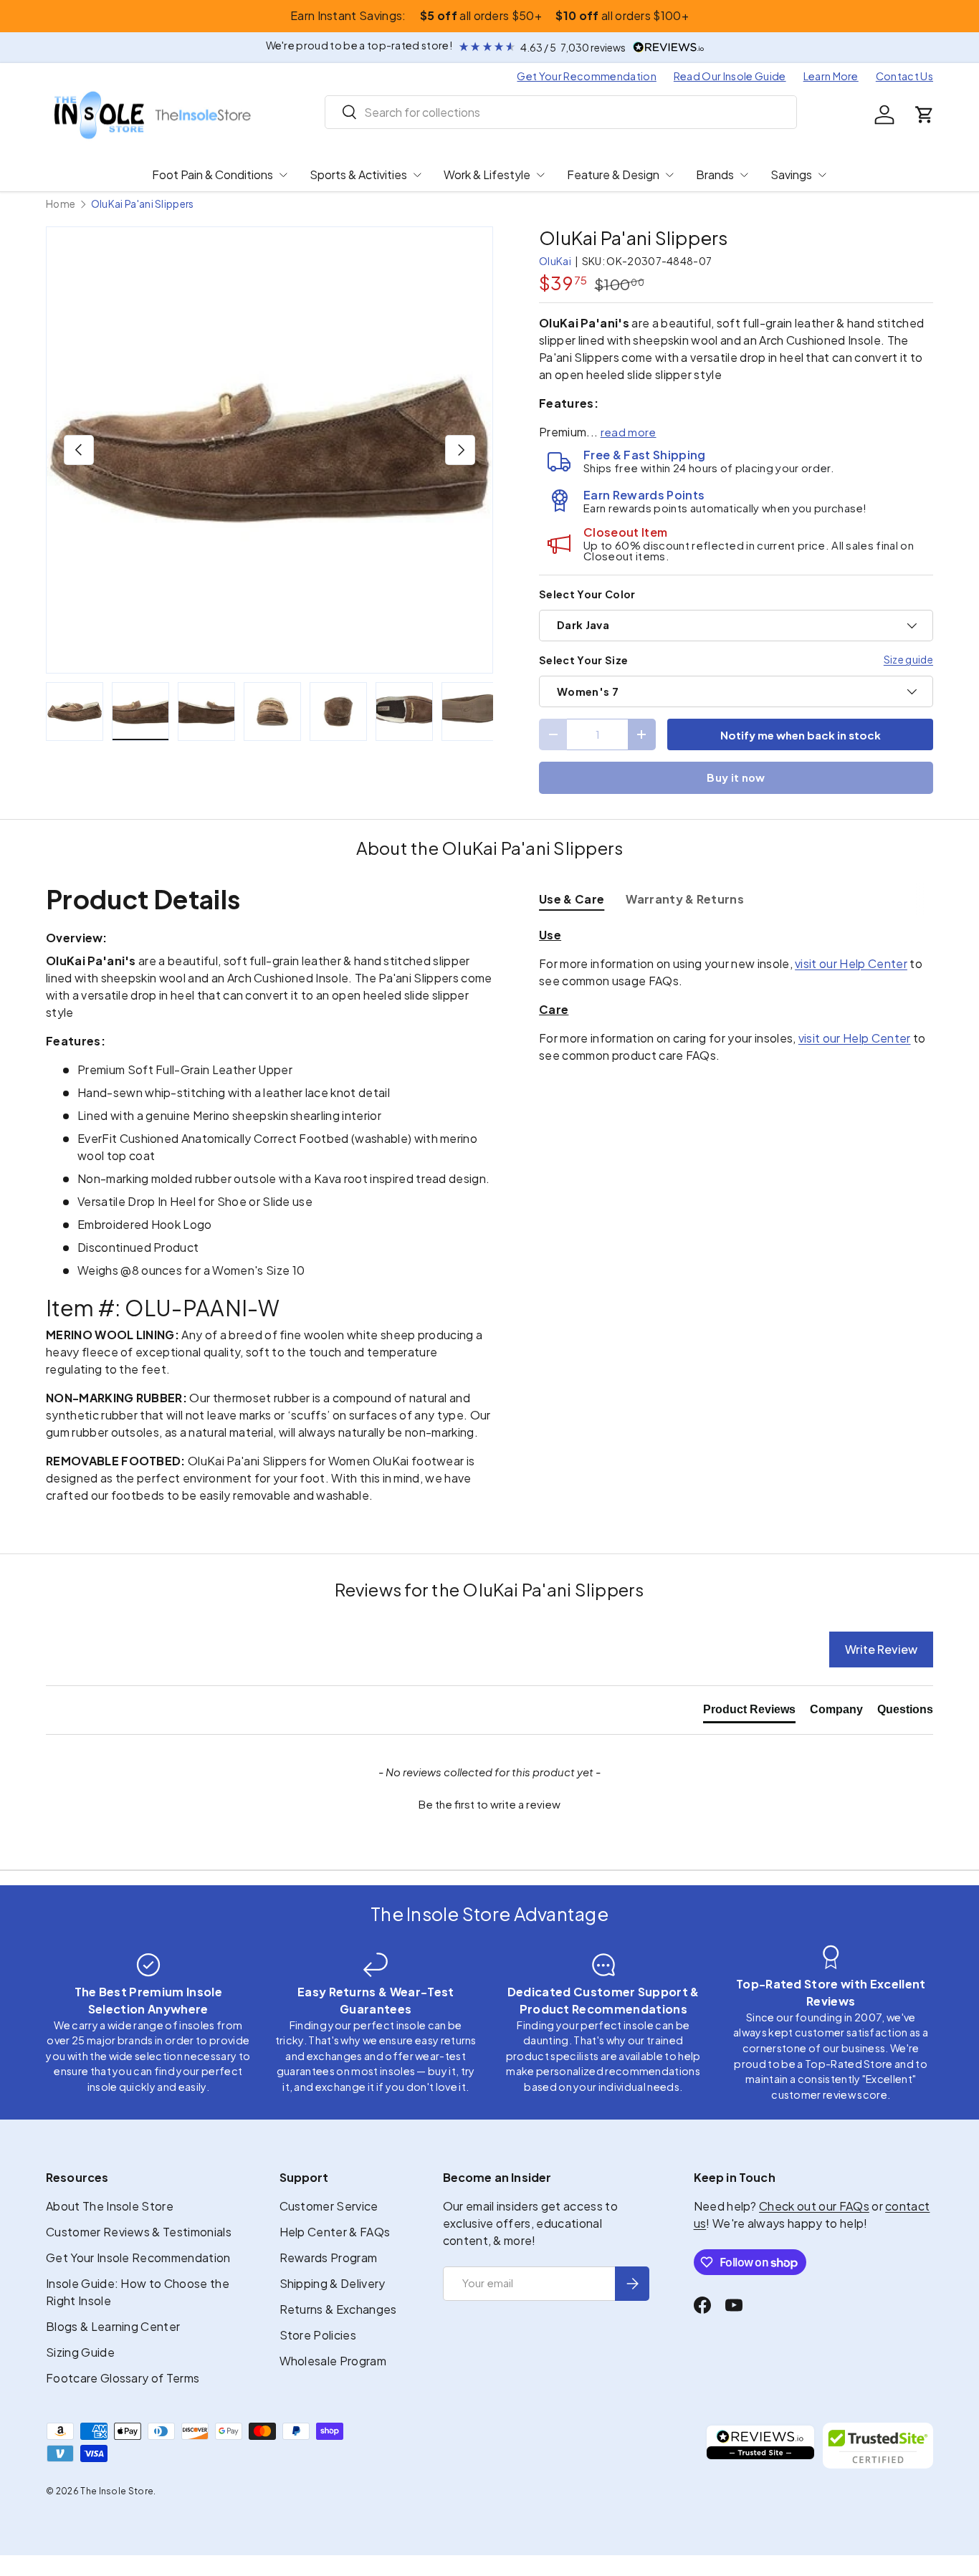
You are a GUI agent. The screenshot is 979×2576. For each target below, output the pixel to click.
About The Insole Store (110, 2206)
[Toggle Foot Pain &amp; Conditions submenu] (283, 175)
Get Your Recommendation (586, 76)
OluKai (555, 261)
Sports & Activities (358, 174)
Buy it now (736, 777)
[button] (925, 115)
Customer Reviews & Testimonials (139, 2232)
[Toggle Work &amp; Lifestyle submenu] (540, 175)
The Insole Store (117, 2491)
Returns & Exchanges (338, 2309)
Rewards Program (329, 2257)
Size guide (908, 659)
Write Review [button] (881, 1649)
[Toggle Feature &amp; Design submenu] (669, 175)
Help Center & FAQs (335, 2232)
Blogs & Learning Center (113, 2326)
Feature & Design (613, 174)
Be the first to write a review (489, 1804)
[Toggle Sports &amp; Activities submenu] (417, 175)
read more (629, 432)
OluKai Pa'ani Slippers (143, 204)
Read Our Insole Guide (730, 76)
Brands (715, 174)
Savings (791, 174)
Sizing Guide (80, 2352)
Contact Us (904, 76)
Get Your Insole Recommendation (138, 2257)
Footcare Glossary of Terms (123, 2378)
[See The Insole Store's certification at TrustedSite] (878, 2446)
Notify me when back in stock (801, 735)
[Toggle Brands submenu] (744, 175)
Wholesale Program (333, 2361)
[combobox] (561, 112)
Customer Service (329, 2206)
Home (61, 204)
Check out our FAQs (814, 2206)
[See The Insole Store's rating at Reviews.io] (760, 2446)
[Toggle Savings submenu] (822, 175)
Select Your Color (587, 594)
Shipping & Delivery (333, 2283)
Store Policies (318, 2335)
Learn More (831, 76)
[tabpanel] (736, 995)
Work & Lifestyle (487, 174)
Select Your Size (583, 660)
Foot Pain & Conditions (212, 174)
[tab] (572, 899)
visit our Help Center (851, 963)
